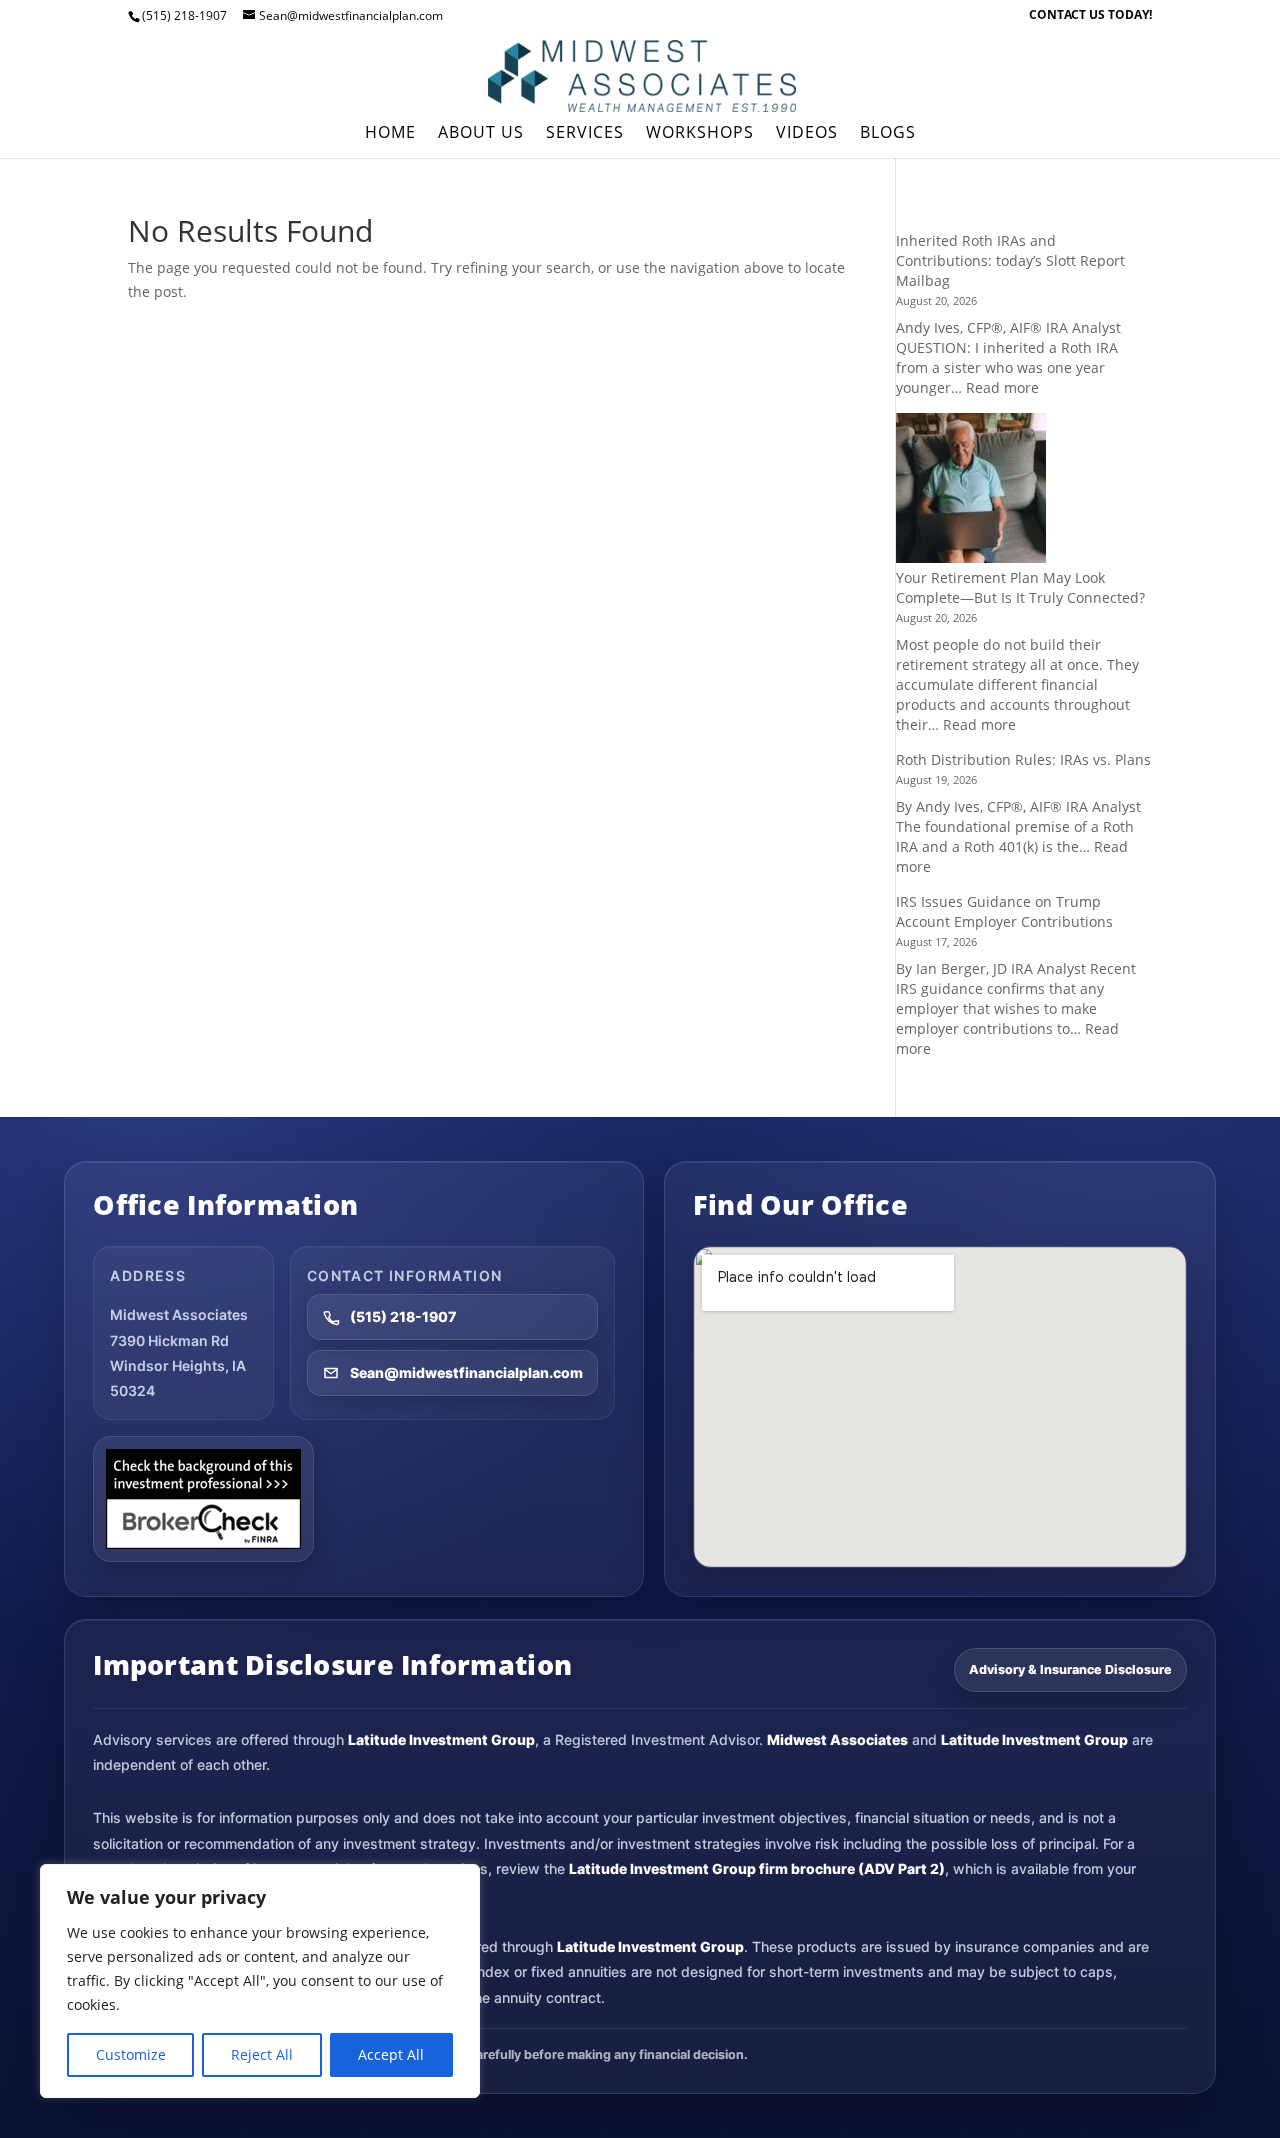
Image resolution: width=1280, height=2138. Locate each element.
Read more (1002, 387)
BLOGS (888, 134)
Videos (807, 134)
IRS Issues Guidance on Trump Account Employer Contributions (1004, 911)
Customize (131, 2054)
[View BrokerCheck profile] (203, 1499)
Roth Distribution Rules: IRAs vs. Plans (1023, 759)
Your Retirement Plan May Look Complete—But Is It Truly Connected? (1020, 587)
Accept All (391, 2054)
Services (585, 134)
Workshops (700, 134)
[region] (260, 1981)
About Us (481, 134)
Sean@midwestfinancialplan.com (466, 1372)
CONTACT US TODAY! (1090, 16)
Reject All (262, 2054)
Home (390, 134)
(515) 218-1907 (403, 1316)
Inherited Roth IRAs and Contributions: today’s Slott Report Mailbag (1010, 260)
